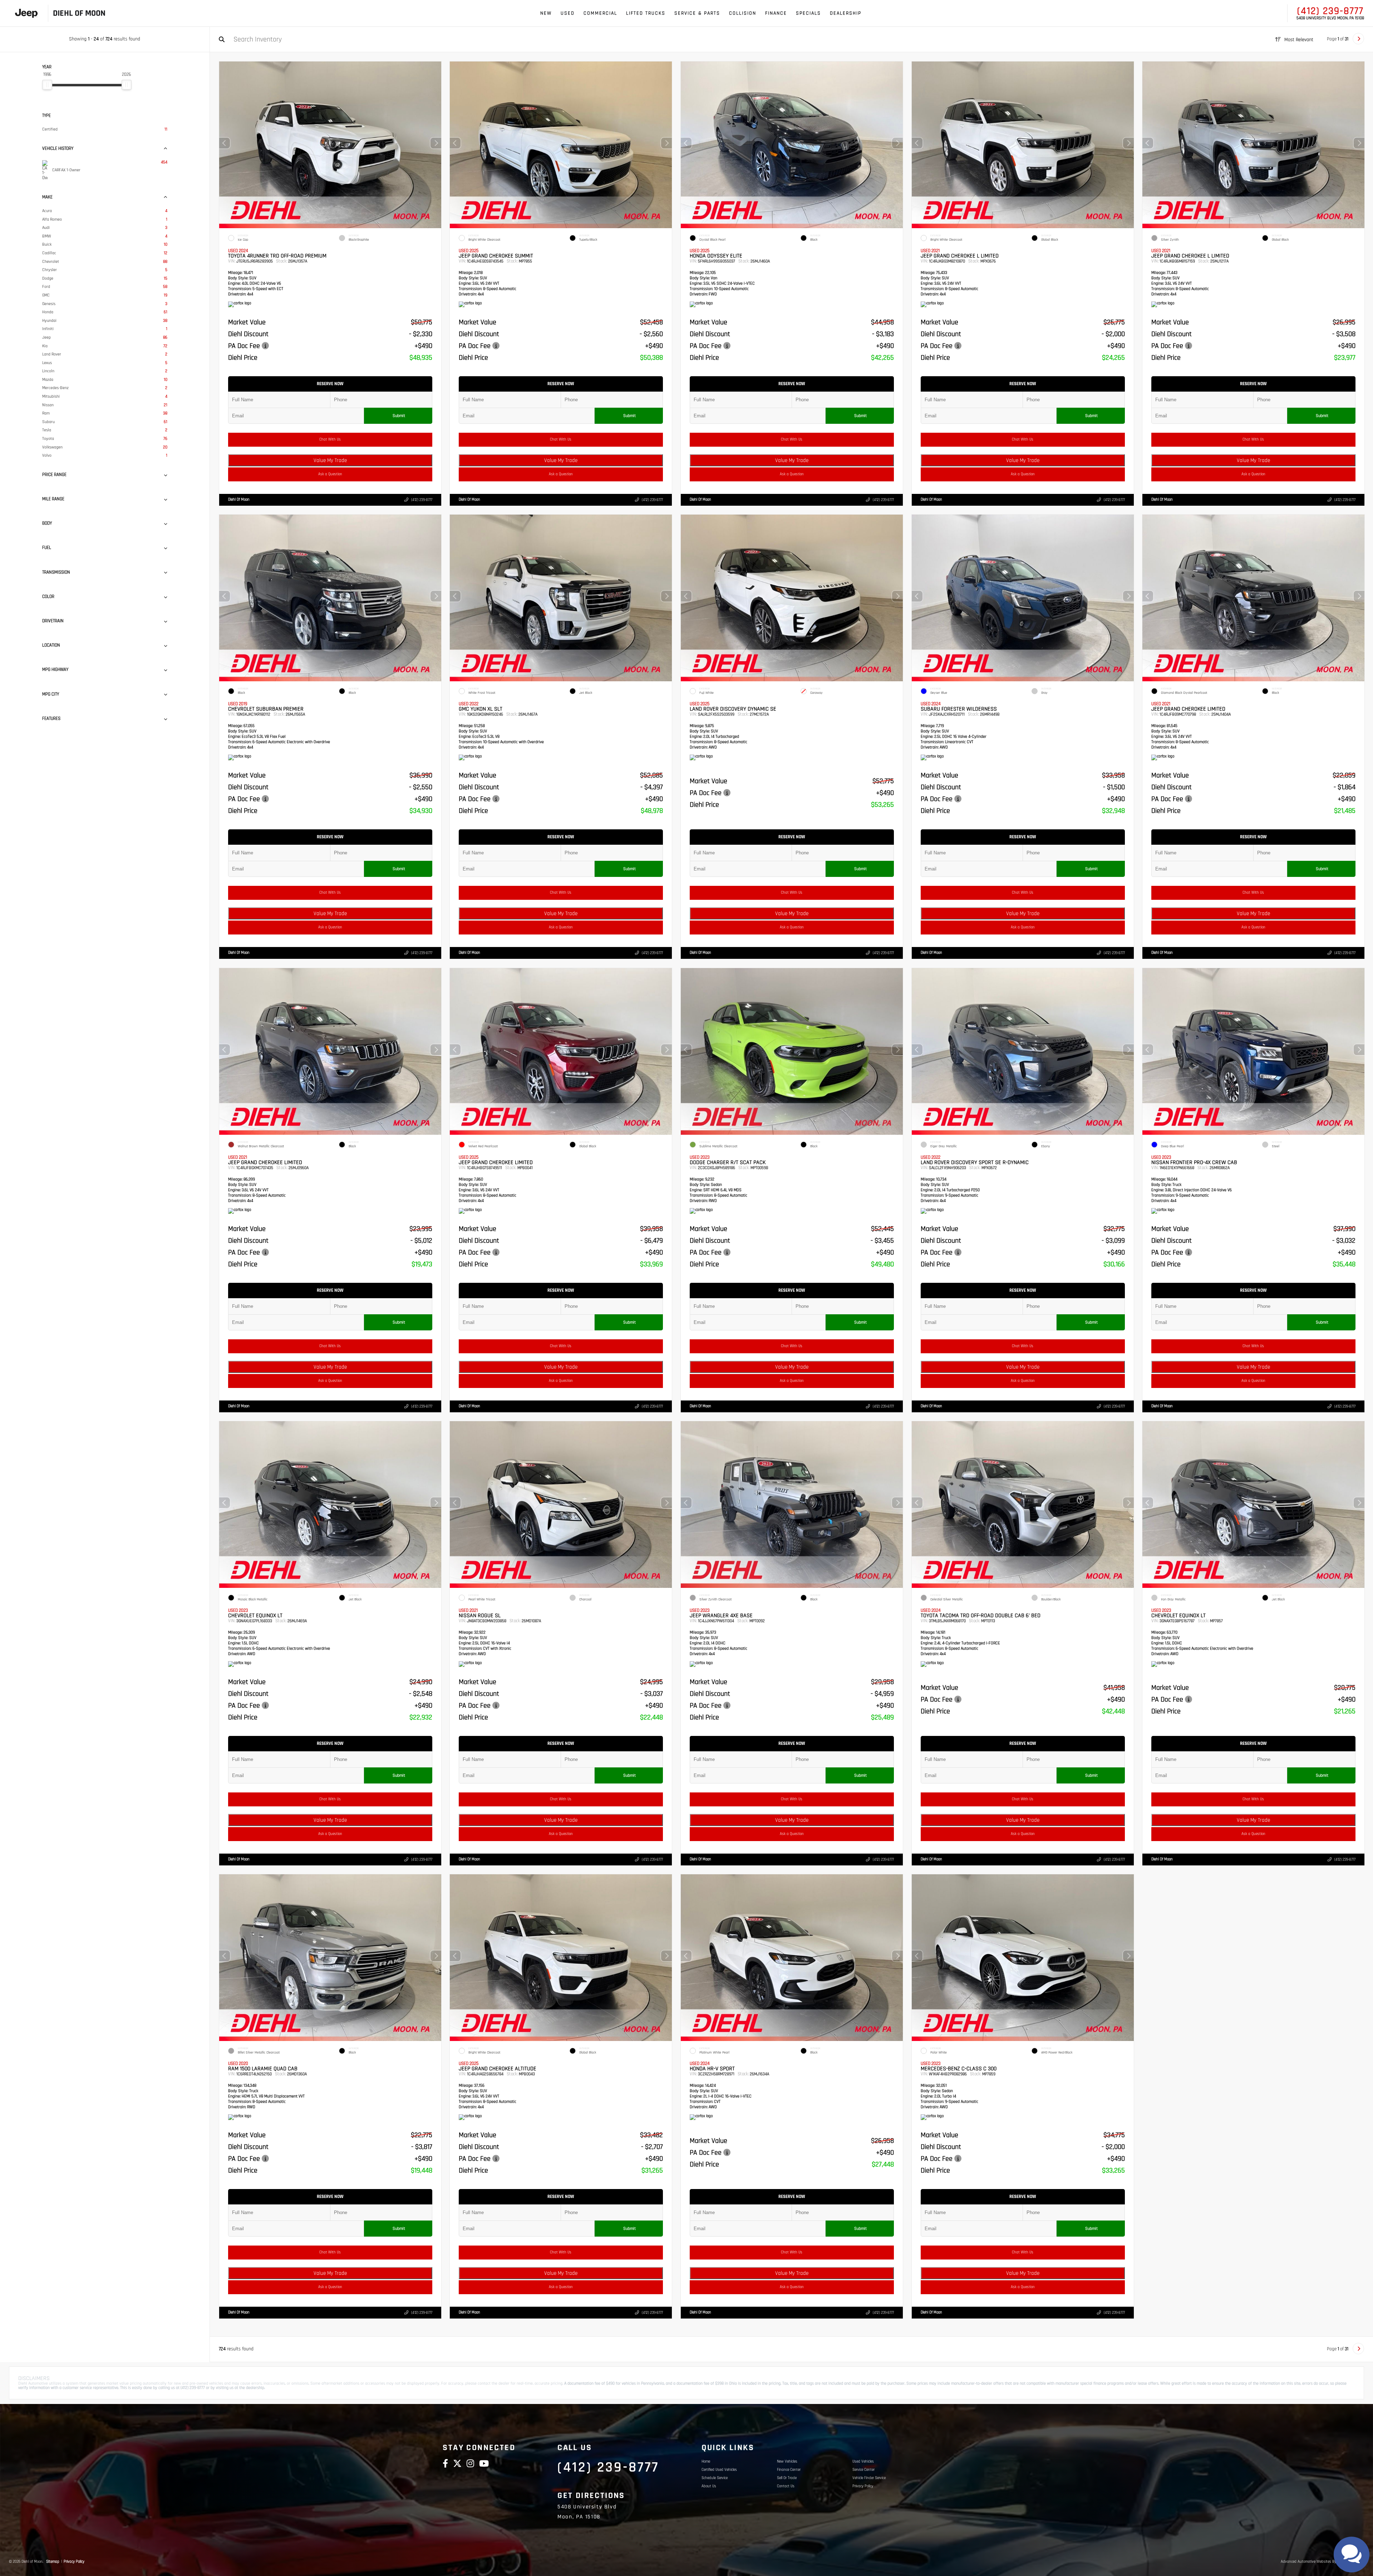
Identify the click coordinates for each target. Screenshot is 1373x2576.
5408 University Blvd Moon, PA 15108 (1330, 18)
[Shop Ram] (39, 13)
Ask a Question (330, 474)
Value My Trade (330, 460)
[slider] (47, 85)
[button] (435, 143)
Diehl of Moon (239, 500)
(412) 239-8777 (1330, 11)
